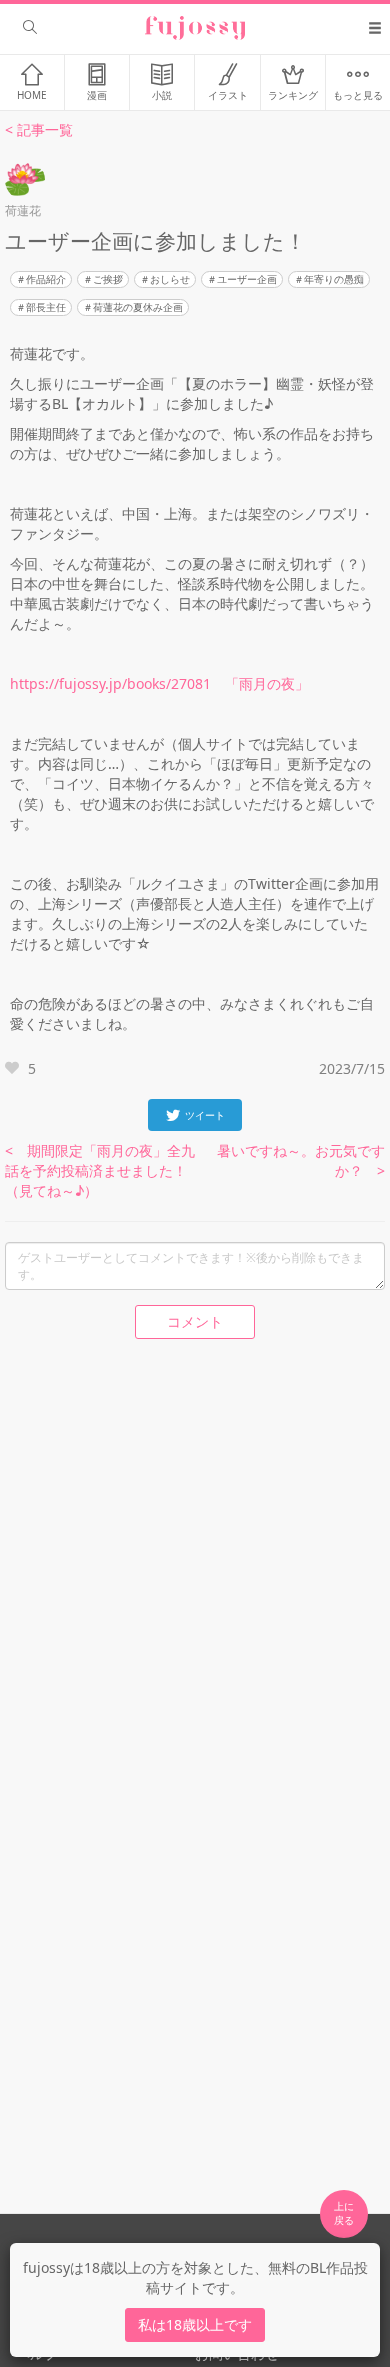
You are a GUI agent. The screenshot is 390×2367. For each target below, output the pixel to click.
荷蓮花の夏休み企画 (138, 307)
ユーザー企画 (247, 279)
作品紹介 (46, 279)
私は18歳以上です (195, 2324)
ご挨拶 (108, 279)
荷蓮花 (23, 210)
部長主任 (46, 307)
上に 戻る (344, 2213)
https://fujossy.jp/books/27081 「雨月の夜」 (159, 683)
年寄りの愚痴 (334, 279)
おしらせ (170, 279)
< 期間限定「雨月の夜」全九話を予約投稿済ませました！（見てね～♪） (100, 1170)
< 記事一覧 (39, 129)
